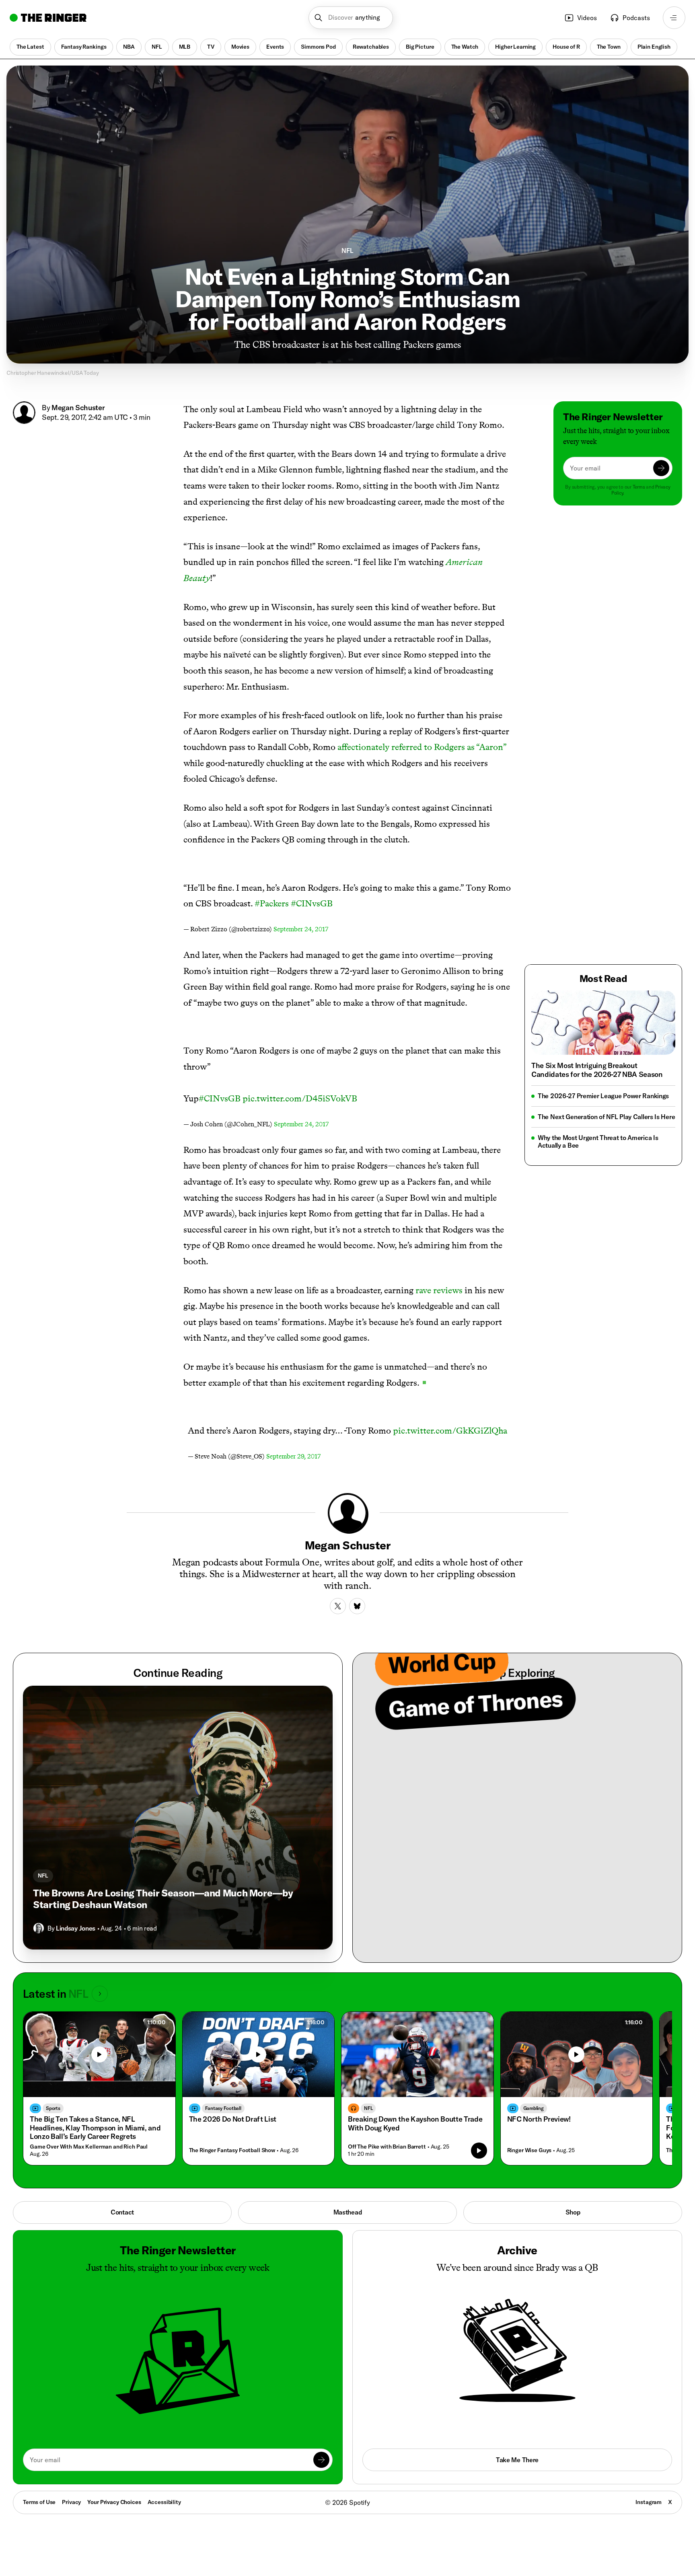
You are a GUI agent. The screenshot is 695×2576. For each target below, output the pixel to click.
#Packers (272, 903)
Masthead (348, 2212)
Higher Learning (515, 47)
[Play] (99, 2054)
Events (275, 47)
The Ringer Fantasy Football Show (232, 2150)
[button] (351, 18)
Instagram (649, 2502)
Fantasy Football (223, 2108)
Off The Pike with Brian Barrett (387, 2147)
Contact (122, 2212)
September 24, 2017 (301, 929)
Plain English (654, 47)
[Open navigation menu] (674, 18)
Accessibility (164, 2502)
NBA (129, 47)
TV (211, 47)
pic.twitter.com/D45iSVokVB (300, 1098)
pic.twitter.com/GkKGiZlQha (450, 1431)
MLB (185, 47)
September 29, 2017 (293, 1456)
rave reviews (439, 1290)
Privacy (71, 2502)
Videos (587, 18)
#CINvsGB (312, 903)
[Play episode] (479, 2151)
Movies (240, 47)
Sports (53, 2108)
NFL (157, 47)
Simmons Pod (318, 47)
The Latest (30, 47)
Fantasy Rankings (84, 47)
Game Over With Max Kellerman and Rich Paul (89, 2147)
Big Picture (420, 47)
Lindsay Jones (76, 1928)
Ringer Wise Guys (529, 2150)
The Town (609, 47)
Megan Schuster (78, 408)
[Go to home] (48, 18)
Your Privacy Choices (114, 2502)
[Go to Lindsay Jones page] (39, 1928)
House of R (566, 47)
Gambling (534, 2108)
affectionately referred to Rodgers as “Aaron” (422, 747)
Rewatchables (371, 47)
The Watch (465, 47)
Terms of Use (39, 2502)
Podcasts (636, 18)
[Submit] (661, 468)
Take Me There (517, 2460)
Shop (573, 2212)
